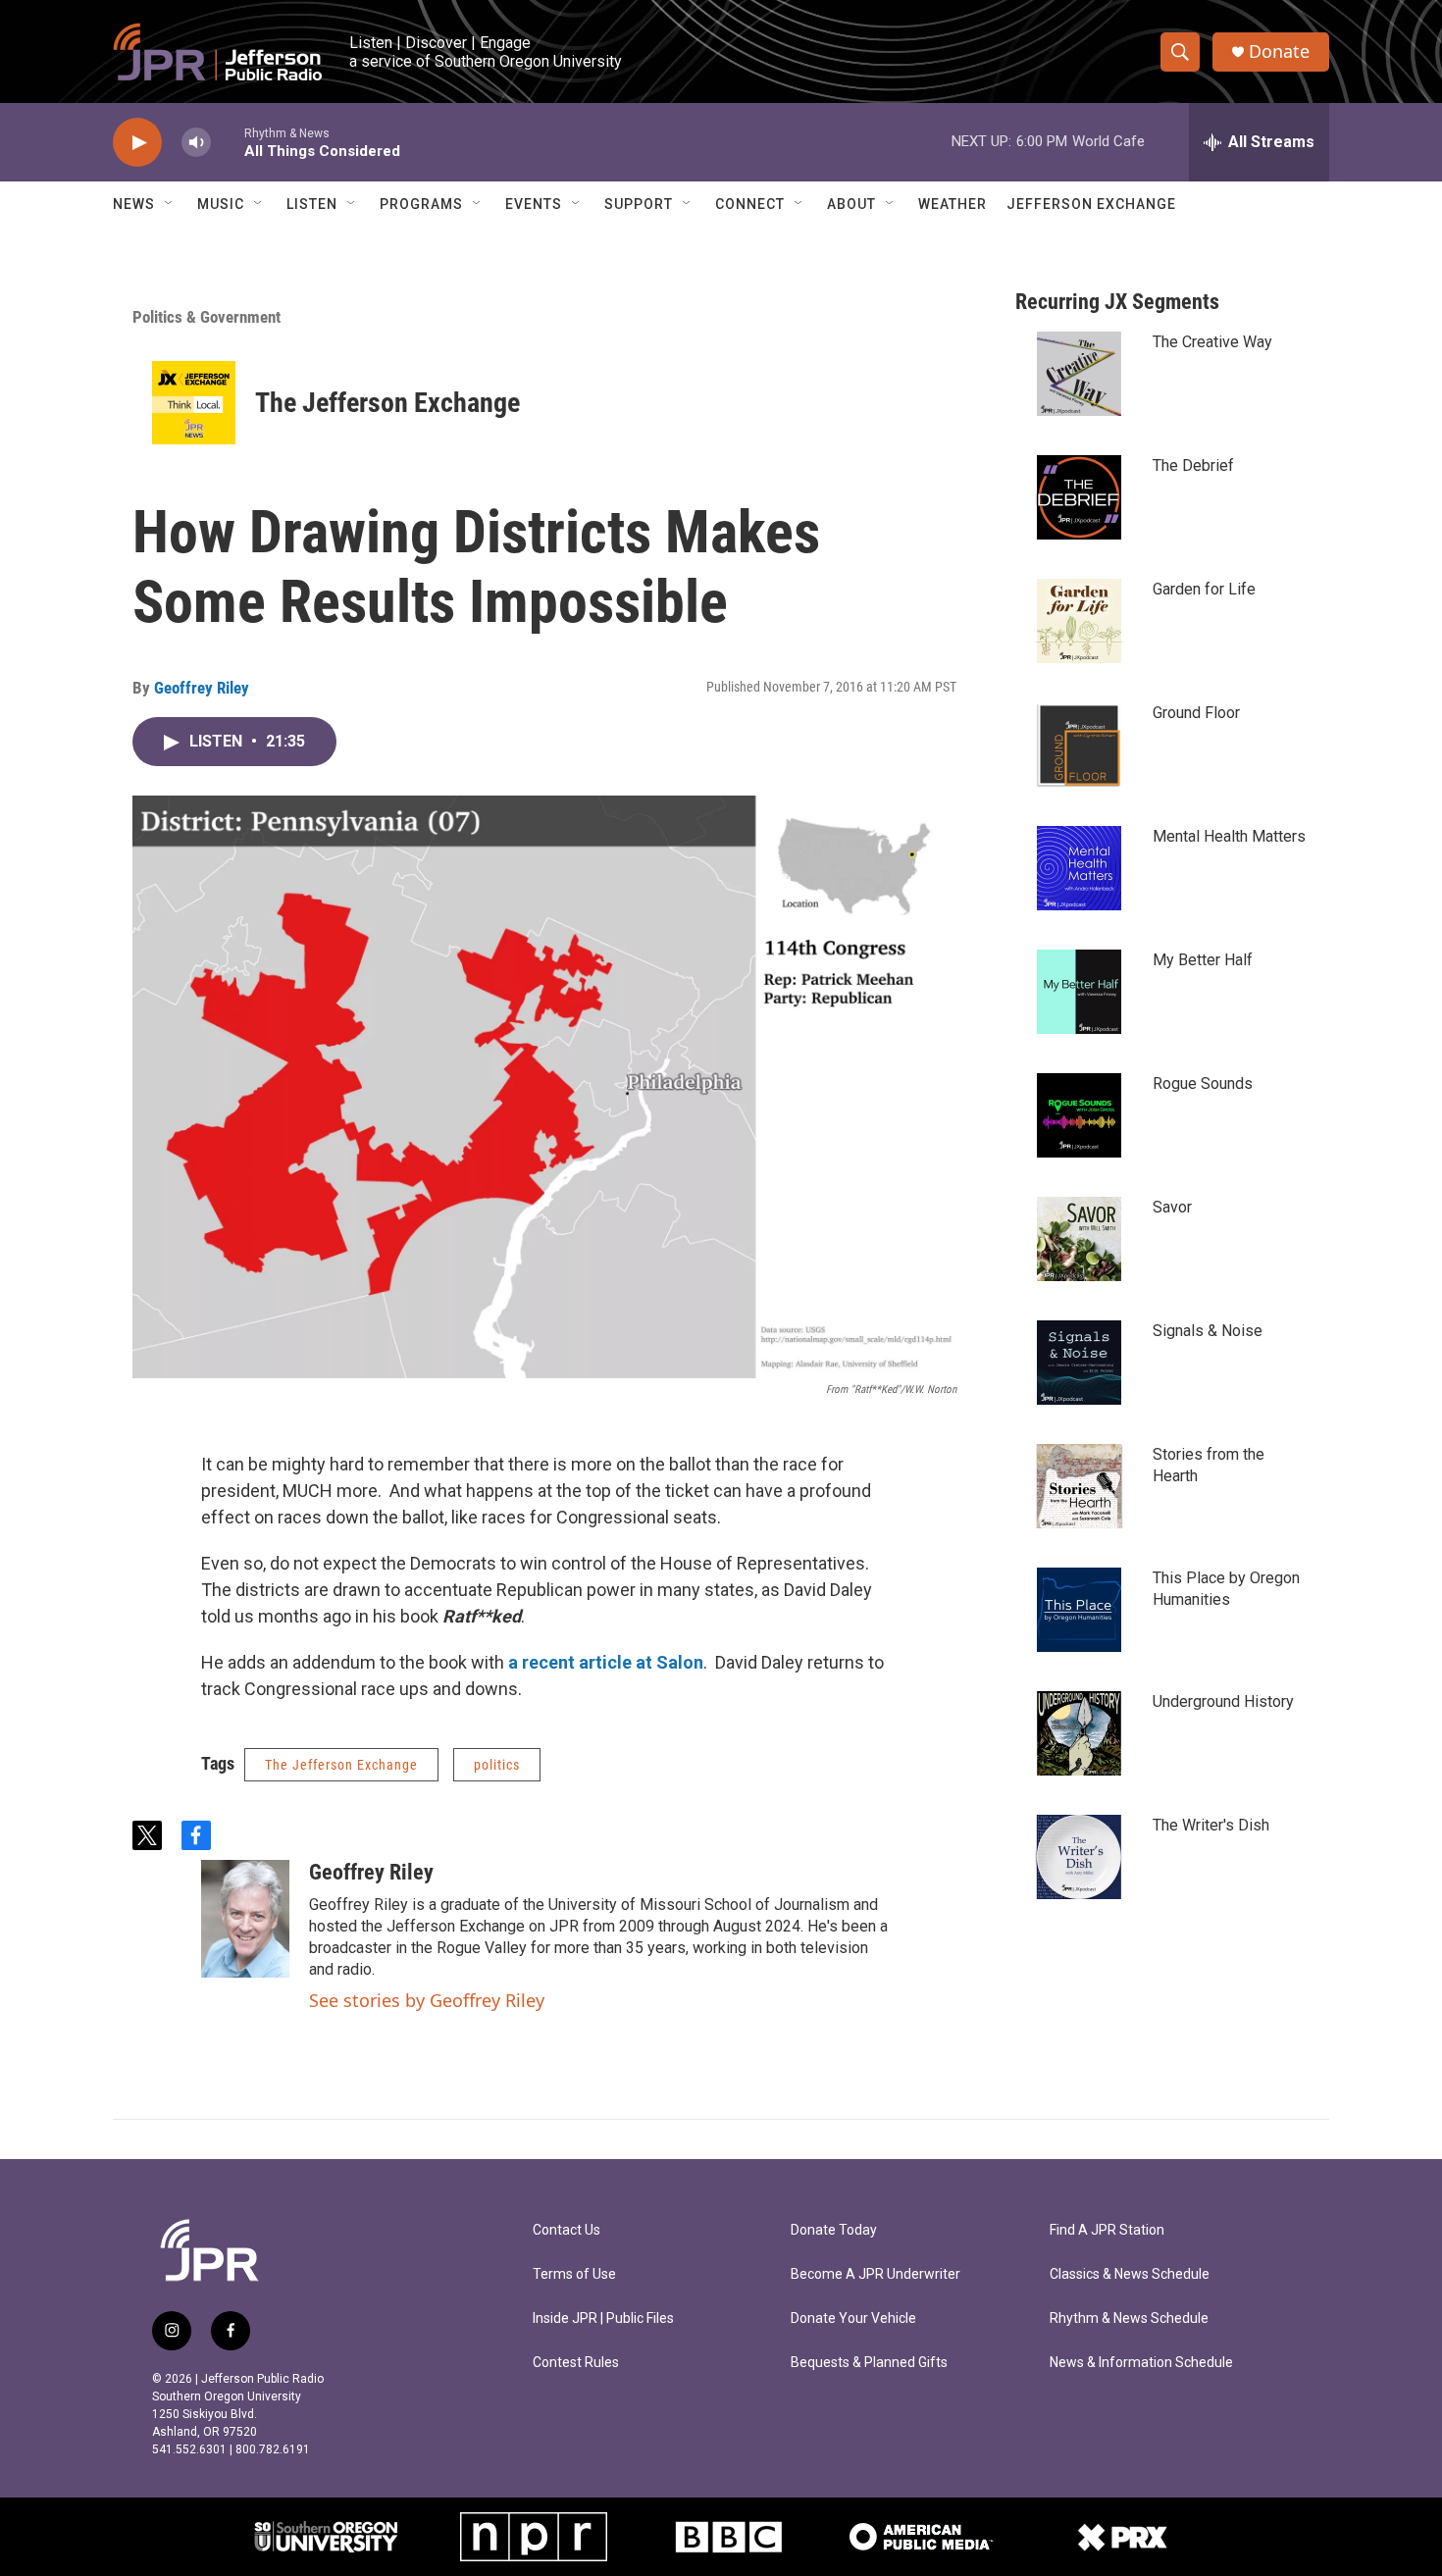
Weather (953, 204)
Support (639, 204)
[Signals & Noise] (1079, 1363)
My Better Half (1203, 960)
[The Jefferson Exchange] (194, 403)
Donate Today (834, 2230)
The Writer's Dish (1211, 1825)
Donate (1279, 52)
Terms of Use (574, 2274)
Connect (750, 204)
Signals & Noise (1208, 1331)
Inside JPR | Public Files (603, 2318)
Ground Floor (1196, 713)
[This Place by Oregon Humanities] (1079, 1610)
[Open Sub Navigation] (170, 204)
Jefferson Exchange (1091, 204)
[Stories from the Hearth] (1079, 1486)
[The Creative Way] (1079, 374)
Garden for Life (1204, 589)
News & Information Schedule (1141, 2363)
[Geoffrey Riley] (245, 1919)
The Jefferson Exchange (387, 403)
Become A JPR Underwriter (875, 2274)
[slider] (228, 142)
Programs (421, 204)
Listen (312, 204)
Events (534, 204)
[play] (137, 143)
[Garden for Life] (1079, 621)
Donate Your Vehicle (853, 2318)
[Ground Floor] (1079, 745)
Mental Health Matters (1229, 836)
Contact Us (566, 2230)
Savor (1172, 1207)
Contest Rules (576, 2363)
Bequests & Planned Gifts (869, 2363)
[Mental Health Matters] (1079, 868)
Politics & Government (206, 317)
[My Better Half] (1079, 992)
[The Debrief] (1079, 497)
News (134, 204)
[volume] (196, 143)
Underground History (1223, 1701)
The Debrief (1193, 465)
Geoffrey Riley (202, 688)
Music (221, 204)
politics (497, 1765)
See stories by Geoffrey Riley (427, 2000)
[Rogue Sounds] (1079, 1115)
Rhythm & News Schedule (1129, 2318)
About (851, 204)
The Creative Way (1212, 342)
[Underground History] (1079, 1733)
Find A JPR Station (1107, 2230)
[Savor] (1079, 1239)
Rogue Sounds (1203, 1083)
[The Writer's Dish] (1079, 1857)
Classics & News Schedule (1130, 2274)
